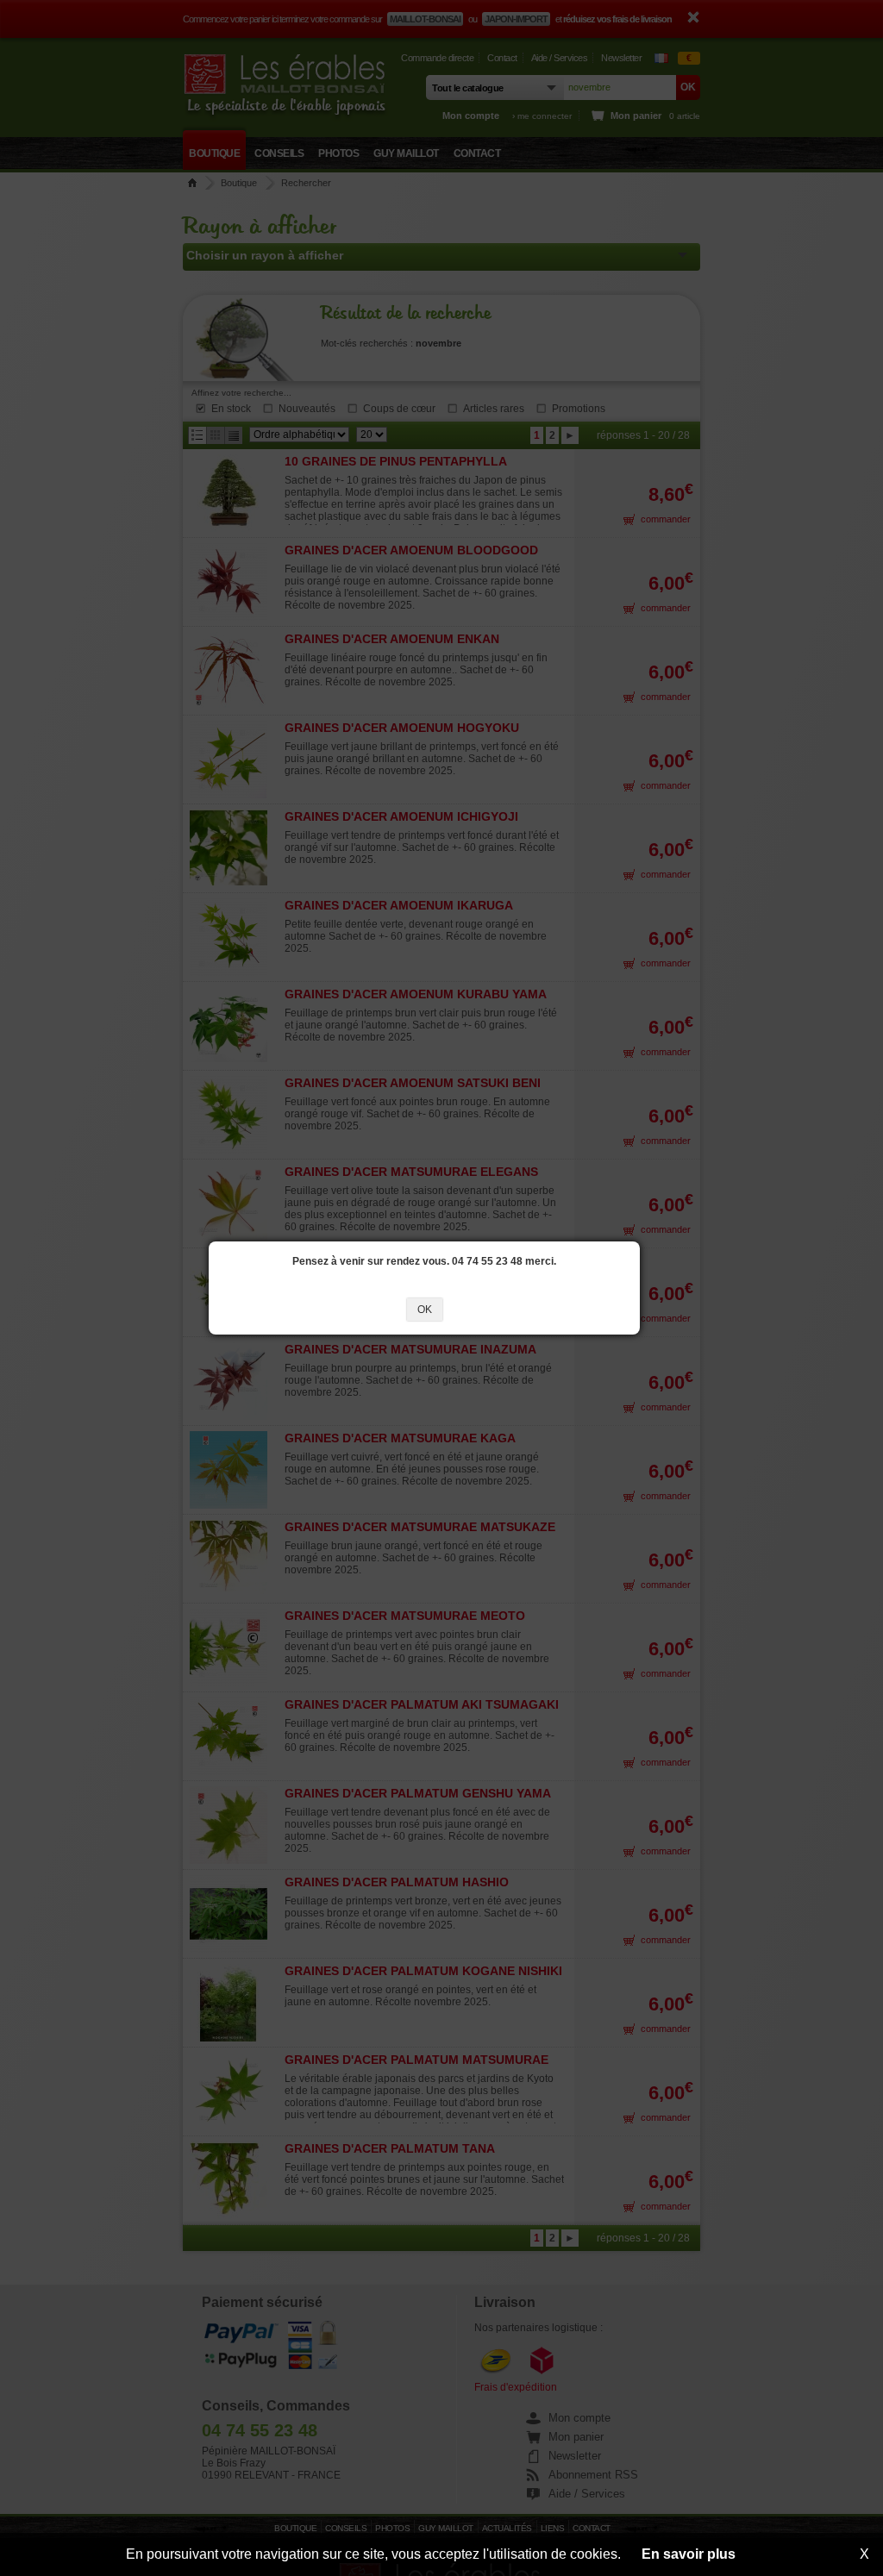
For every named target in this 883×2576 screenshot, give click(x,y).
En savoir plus (689, 2554)
